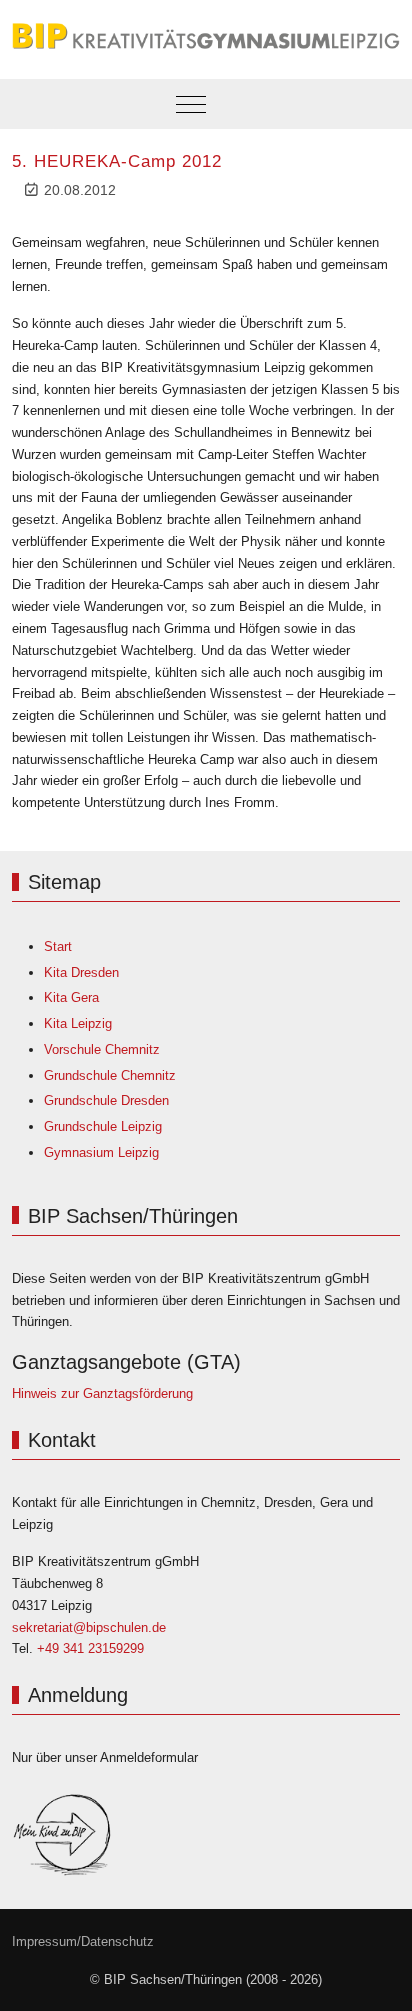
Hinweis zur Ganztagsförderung (102, 1393)
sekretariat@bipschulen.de (89, 1627)
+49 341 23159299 (90, 1648)
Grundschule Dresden (106, 1100)
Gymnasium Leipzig (101, 1152)
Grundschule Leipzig (103, 1126)
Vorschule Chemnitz (102, 1049)
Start (58, 946)
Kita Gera (71, 997)
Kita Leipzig (78, 1023)
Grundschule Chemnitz (110, 1075)
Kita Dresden (81, 972)
